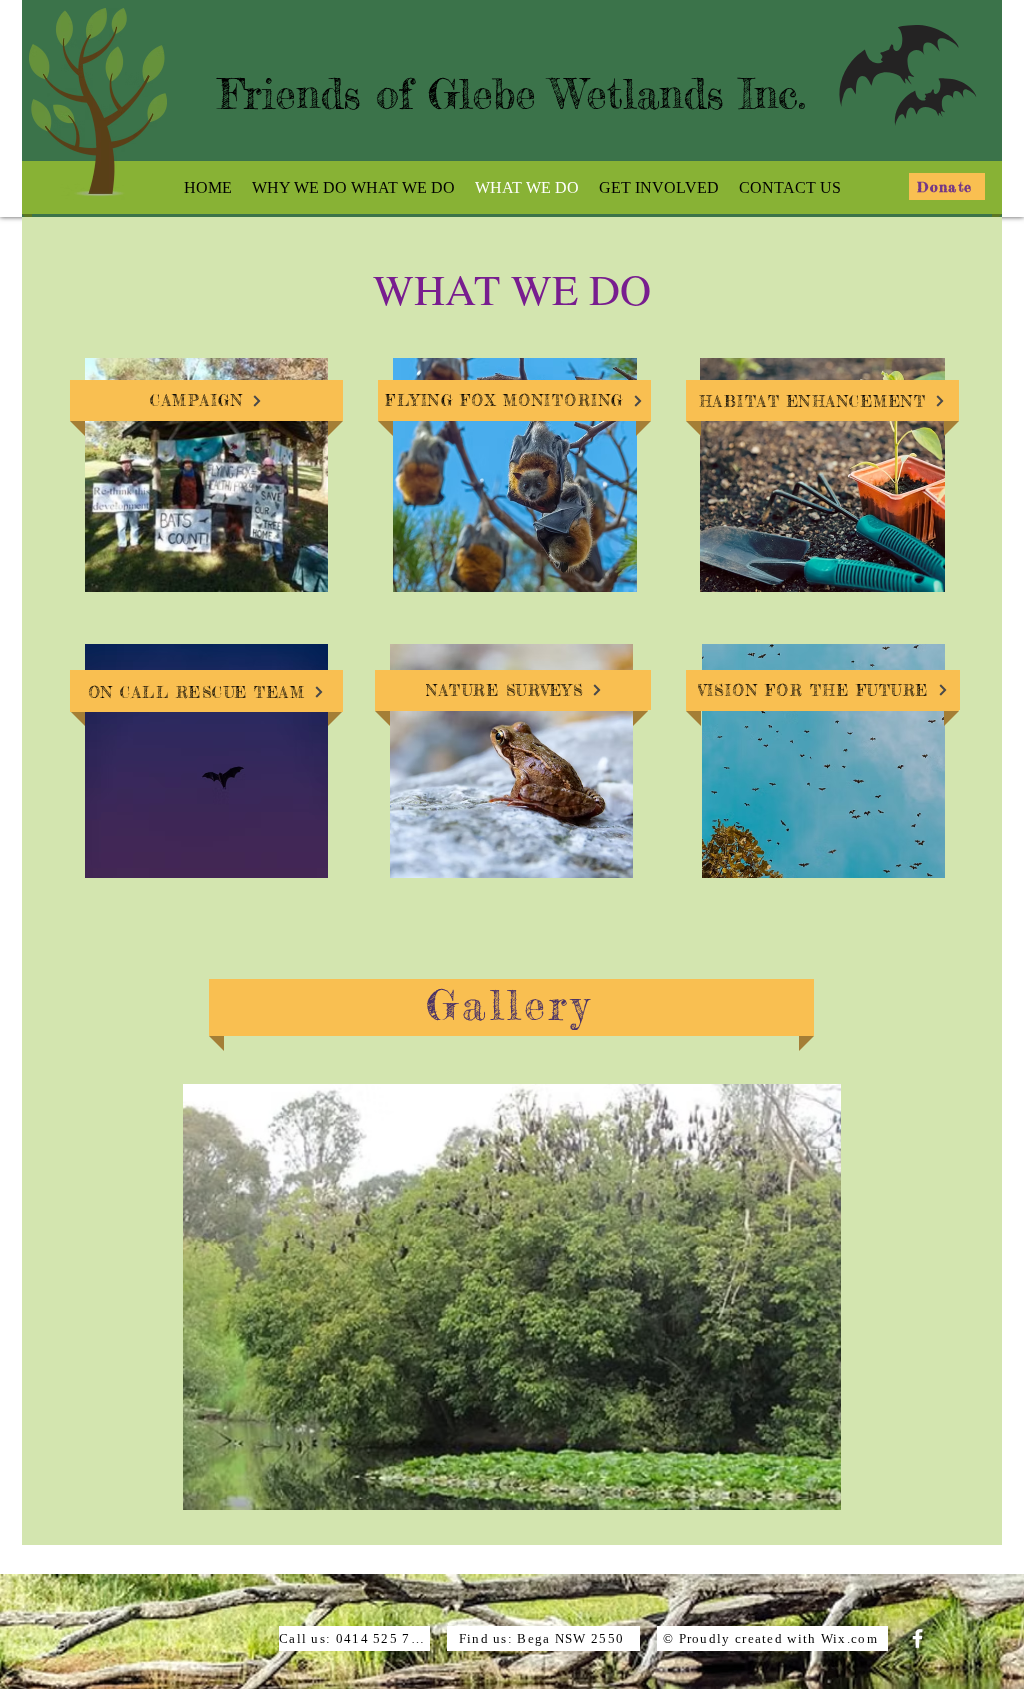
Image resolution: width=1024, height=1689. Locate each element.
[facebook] (917, 1638)
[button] (512, 1297)
